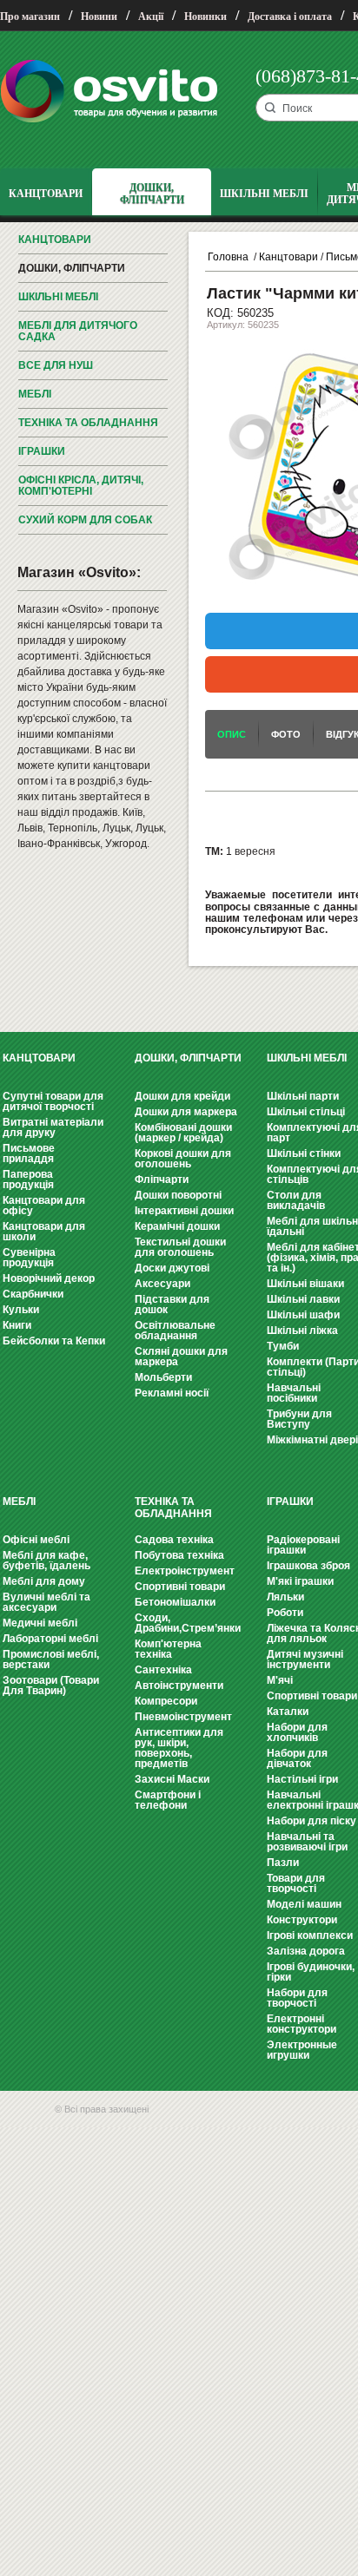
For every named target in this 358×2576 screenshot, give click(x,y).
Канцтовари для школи (44, 1232)
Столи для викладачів (296, 1200)
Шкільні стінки (304, 1153)
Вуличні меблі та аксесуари (46, 1602)
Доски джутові (172, 1268)
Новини (99, 16)
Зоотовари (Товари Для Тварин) (51, 1686)
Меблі (35, 394)
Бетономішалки (175, 1602)
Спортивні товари (180, 1587)
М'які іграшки (300, 1581)
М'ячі (280, 1680)
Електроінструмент (185, 1571)
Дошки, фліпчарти (72, 268)
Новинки (206, 16)
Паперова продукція (28, 1180)
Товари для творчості (296, 1883)
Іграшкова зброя (308, 1566)
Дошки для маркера (186, 1112)
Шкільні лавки (303, 1299)
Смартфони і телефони (168, 1800)
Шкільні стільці (306, 1112)
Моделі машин (304, 1904)
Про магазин (30, 16)
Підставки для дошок (172, 1304)
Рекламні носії (172, 1393)
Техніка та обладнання (88, 423)
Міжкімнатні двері (312, 1440)
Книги (17, 1325)
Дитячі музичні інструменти (305, 1659)
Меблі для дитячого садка (78, 331)
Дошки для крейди (182, 1096)
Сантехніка (163, 1670)
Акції (151, 16)
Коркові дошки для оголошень (183, 1159)
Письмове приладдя (29, 1153)
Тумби (283, 1346)
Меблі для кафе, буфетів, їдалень (46, 1561)
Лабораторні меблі (50, 1639)
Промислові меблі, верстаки (51, 1659)
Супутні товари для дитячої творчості (53, 1101)
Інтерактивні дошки (184, 1211)
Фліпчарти (162, 1180)
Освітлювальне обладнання (175, 1331)
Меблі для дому (44, 1581)
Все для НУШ (56, 365)
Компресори (166, 1701)
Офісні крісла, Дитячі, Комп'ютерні (81, 486)
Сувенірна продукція (29, 1258)
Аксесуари (162, 1284)
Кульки (21, 1310)
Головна (228, 257)
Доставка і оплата (290, 16)
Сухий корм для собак (85, 520)
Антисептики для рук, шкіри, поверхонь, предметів (179, 1748)
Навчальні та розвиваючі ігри (307, 1842)
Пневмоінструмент (183, 1717)
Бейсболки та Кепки (54, 1341)
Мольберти (163, 1377)
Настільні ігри (302, 1779)
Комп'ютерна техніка (168, 1649)
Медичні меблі (40, 1623)
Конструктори (302, 1920)
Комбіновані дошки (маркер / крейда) (183, 1133)
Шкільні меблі (58, 297)
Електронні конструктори (302, 2024)
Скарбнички (33, 1294)
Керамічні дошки (177, 1226)
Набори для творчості (297, 1998)
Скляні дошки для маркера (181, 1357)
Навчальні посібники (294, 1393)
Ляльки (285, 1597)
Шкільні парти (303, 1096)
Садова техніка (174, 1540)
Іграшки (42, 451)
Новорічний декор (49, 1278)
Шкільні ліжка (302, 1331)
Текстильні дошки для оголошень (180, 1247)
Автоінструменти (179, 1686)
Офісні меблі (36, 1540)
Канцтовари (55, 240)
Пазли (283, 1863)
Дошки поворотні (178, 1195)
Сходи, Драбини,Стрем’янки (188, 1623)
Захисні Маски (172, 1779)
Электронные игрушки (302, 2050)
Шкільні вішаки (305, 1284)
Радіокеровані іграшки (303, 1545)
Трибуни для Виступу (299, 1419)
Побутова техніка (179, 1555)
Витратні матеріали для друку (53, 1127)
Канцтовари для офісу (44, 1206)
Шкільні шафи (303, 1315)
